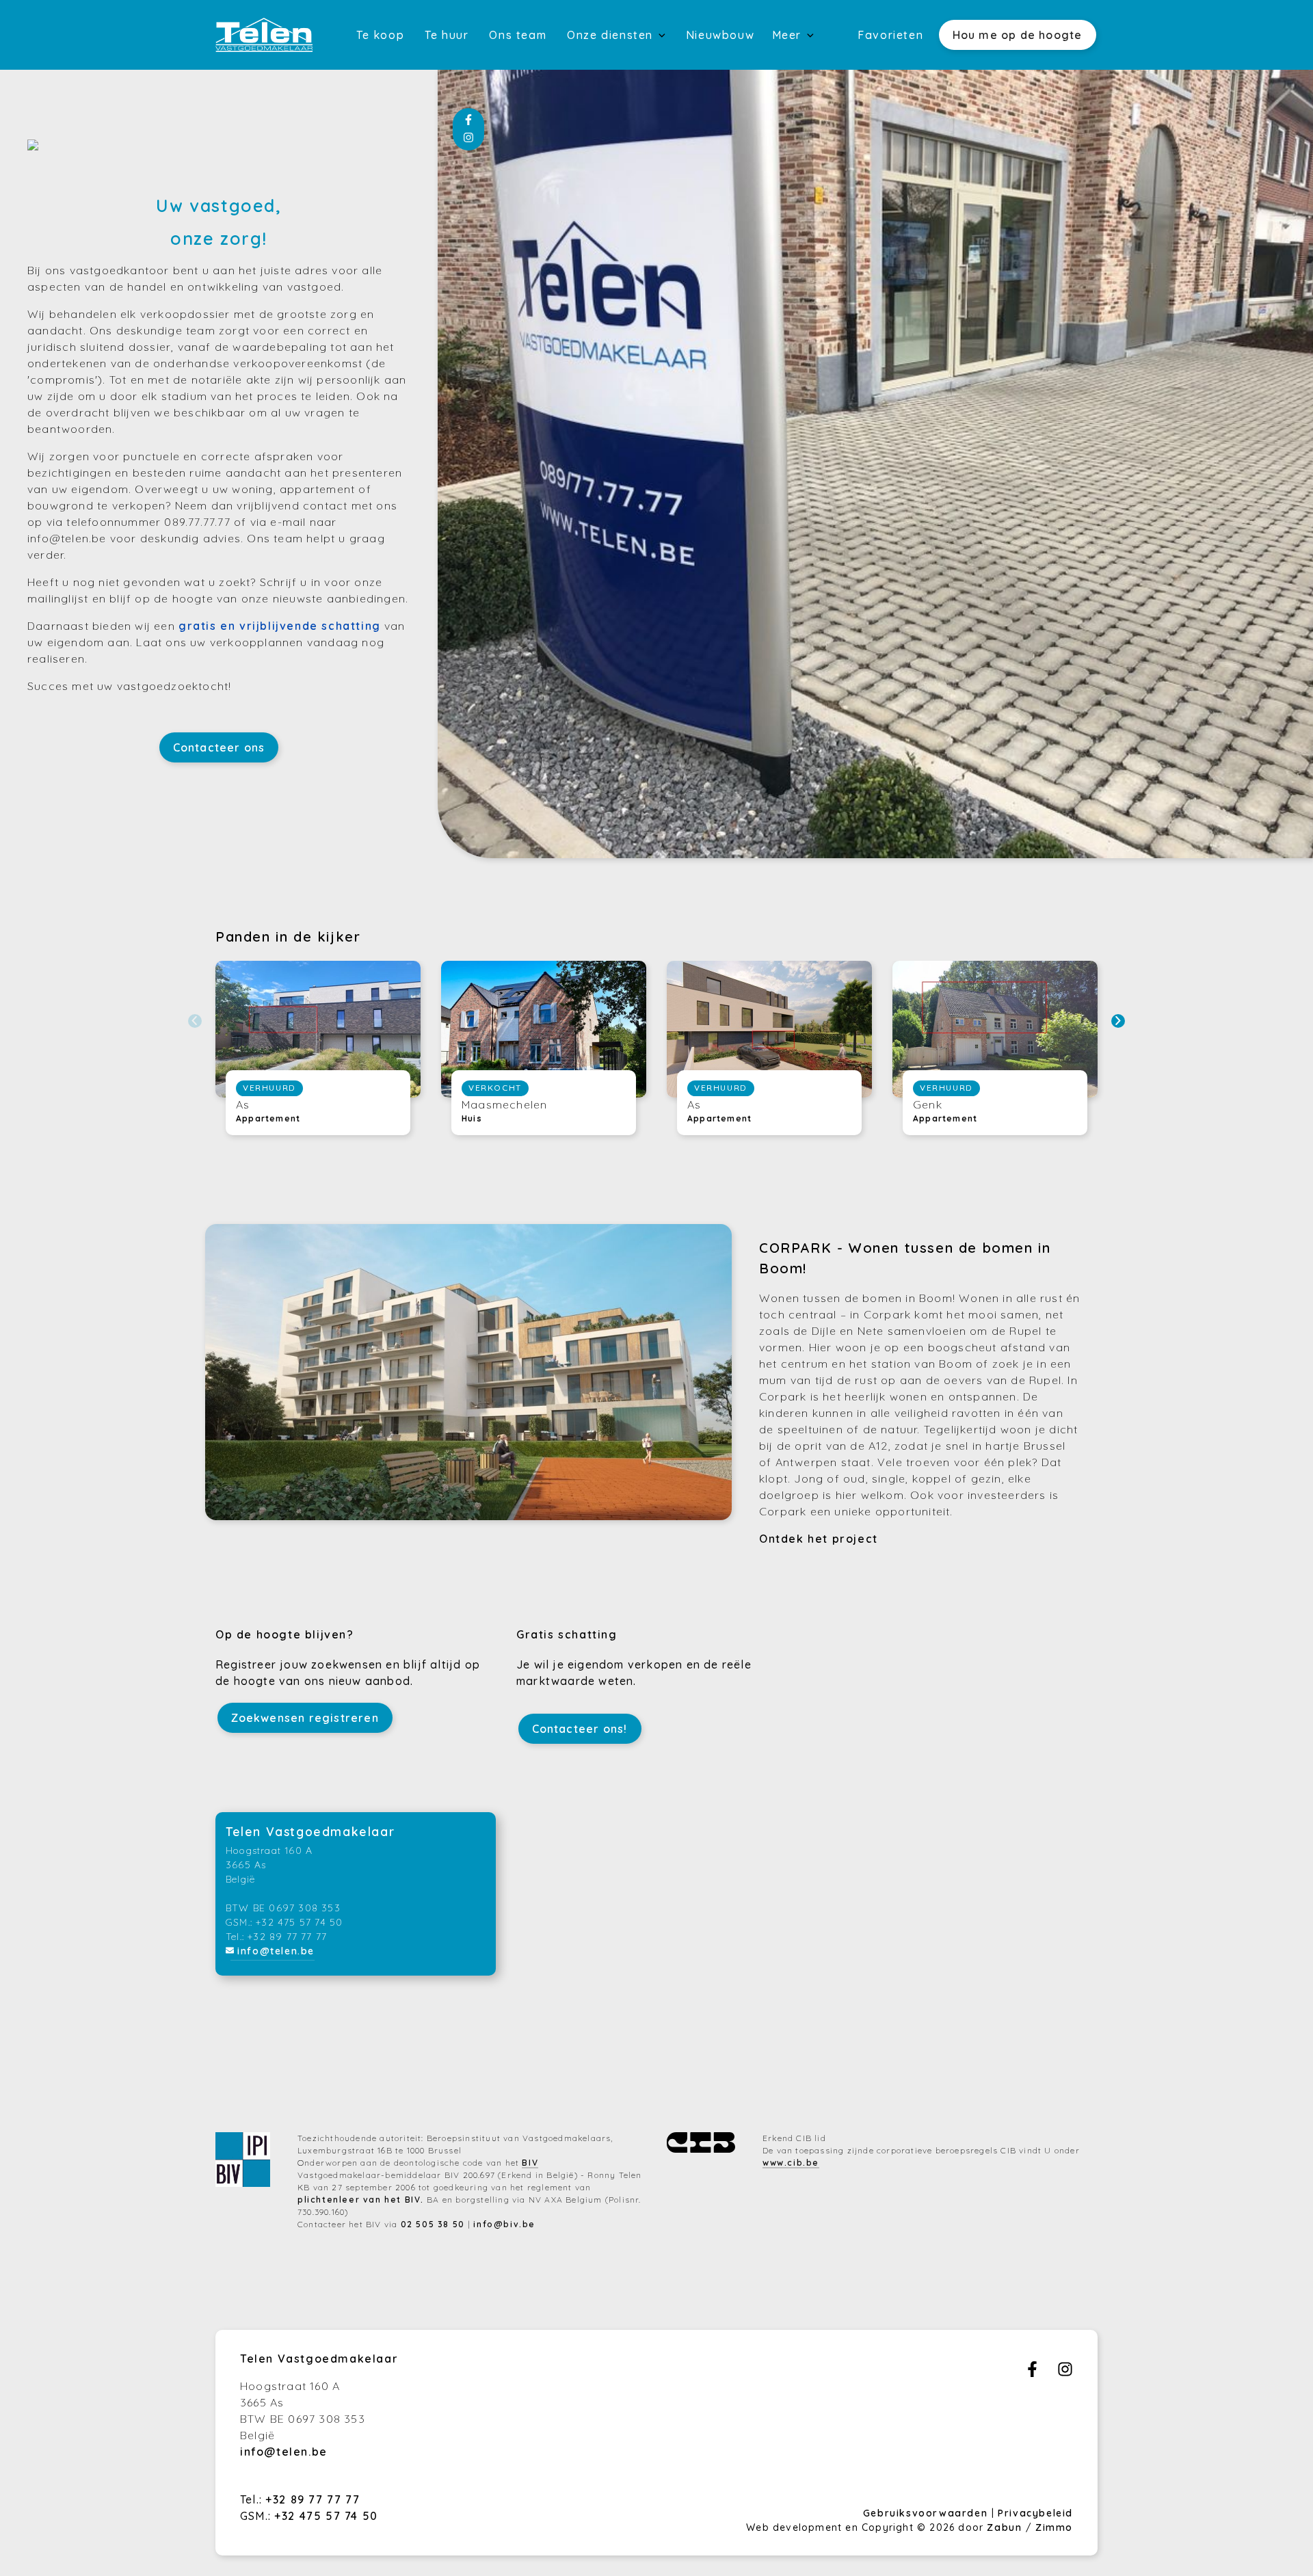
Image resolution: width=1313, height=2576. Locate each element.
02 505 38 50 (433, 2224)
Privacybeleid (1035, 2513)
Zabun (1004, 2527)
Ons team (518, 35)
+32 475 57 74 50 (326, 2516)
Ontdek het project (819, 1539)
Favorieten (890, 35)
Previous (195, 1021)
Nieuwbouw (720, 35)
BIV (530, 2163)
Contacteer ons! (580, 1729)
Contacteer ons (219, 747)
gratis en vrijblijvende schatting (280, 626)
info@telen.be (276, 1951)
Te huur (447, 35)
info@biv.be (504, 2224)
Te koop (380, 35)
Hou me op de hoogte (1018, 35)
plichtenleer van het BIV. (361, 2200)
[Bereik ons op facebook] (1032, 2373)
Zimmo (1054, 2527)
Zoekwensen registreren (305, 1718)
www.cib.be (791, 2163)
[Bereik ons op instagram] (1065, 2373)
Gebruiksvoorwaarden (927, 2513)
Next (1118, 1021)
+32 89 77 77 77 (313, 2499)
